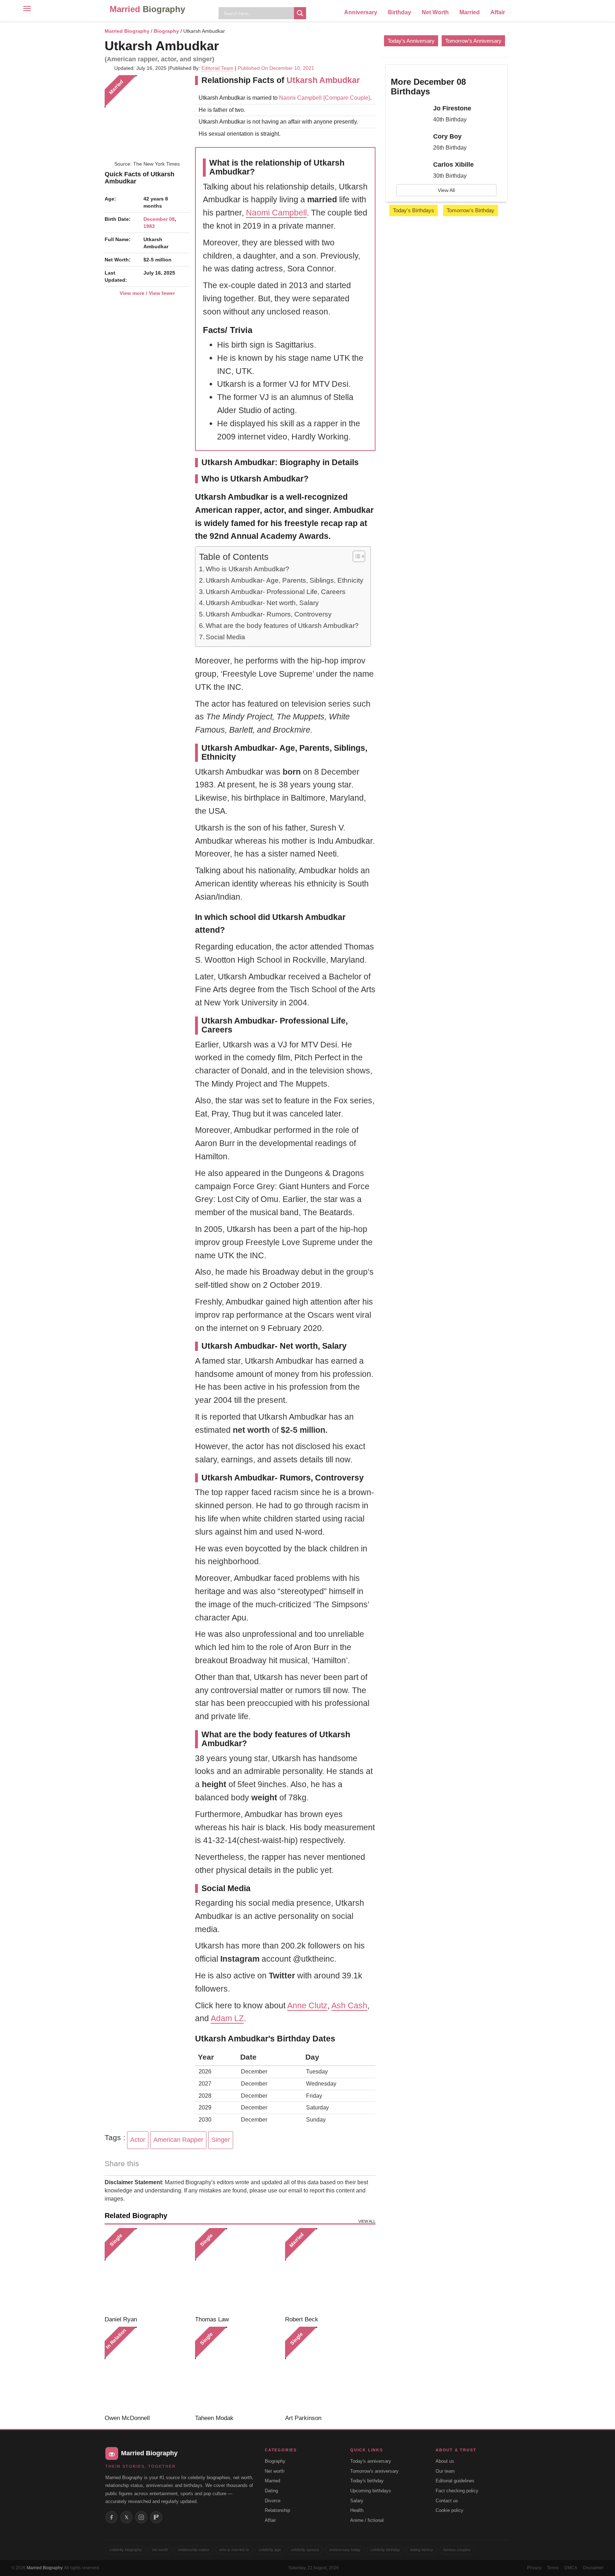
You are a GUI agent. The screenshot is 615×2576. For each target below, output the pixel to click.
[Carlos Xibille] (409, 171)
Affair (498, 12)
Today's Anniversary (411, 41)
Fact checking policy (457, 2491)
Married (147, 9)
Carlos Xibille (453, 165)
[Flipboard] (156, 2517)
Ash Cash (349, 2005)
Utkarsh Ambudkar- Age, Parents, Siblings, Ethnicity (285, 580)
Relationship (277, 2510)
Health (357, 2510)
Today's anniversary (371, 2461)
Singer (221, 2140)
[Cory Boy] (409, 143)
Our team (445, 2471)
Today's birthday (367, 2481)
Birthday (400, 12)
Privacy (534, 2568)
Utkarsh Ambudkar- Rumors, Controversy (269, 614)
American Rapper (178, 2140)
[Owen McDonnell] (147, 2369)
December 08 (159, 219)
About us (445, 2461)
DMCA (571, 2568)
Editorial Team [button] (217, 68)
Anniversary (361, 12)
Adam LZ (227, 2018)
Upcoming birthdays (371, 2491)
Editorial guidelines (455, 2481)
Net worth (275, 2471)
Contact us (447, 2501)
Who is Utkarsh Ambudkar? (248, 569)
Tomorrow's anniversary (374, 2471)
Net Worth (435, 12)
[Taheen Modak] (238, 2369)
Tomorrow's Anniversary (473, 41)
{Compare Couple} (346, 98)
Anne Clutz (307, 2005)
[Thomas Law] (238, 2271)
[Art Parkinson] (328, 2369)
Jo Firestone (452, 108)
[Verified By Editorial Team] (228, 46)
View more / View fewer (147, 293)
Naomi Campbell (300, 98)
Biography (166, 31)
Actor (138, 2140)
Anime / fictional (367, 2520)
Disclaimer (593, 2568)
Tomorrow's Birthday (471, 210)
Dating (271, 2491)
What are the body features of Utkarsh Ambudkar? (282, 626)
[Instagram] (141, 2517)
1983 (149, 226)
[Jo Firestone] (409, 115)
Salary (357, 2501)
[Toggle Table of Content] (355, 556)
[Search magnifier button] (300, 13)
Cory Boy (447, 136)
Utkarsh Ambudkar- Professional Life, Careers (276, 592)
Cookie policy (450, 2510)
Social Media (225, 637)
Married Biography (127, 31)
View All (446, 190)
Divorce (273, 2501)
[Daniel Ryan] (147, 2271)
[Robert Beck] (328, 2271)
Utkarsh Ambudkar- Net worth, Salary (262, 603)
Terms (553, 2568)
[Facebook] (111, 2517)
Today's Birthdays (414, 210)
